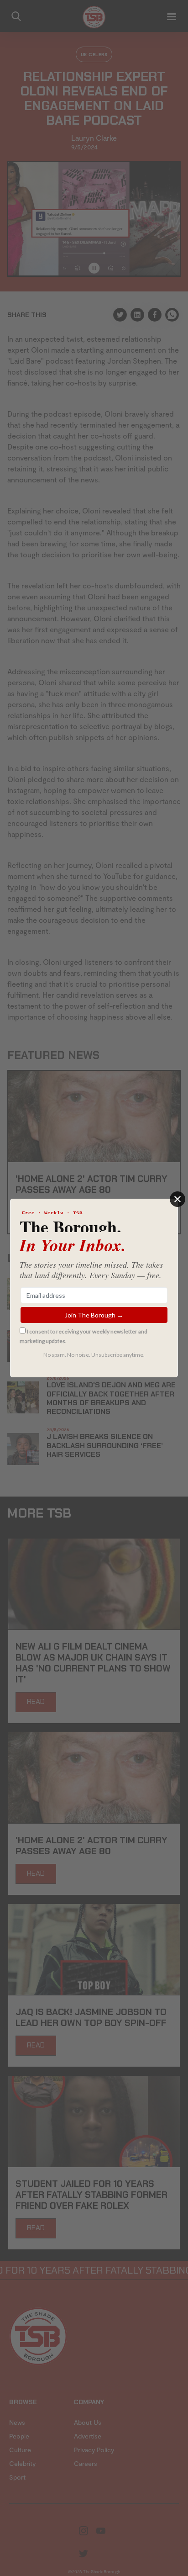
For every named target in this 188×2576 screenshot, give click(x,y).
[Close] (178, 1199)
